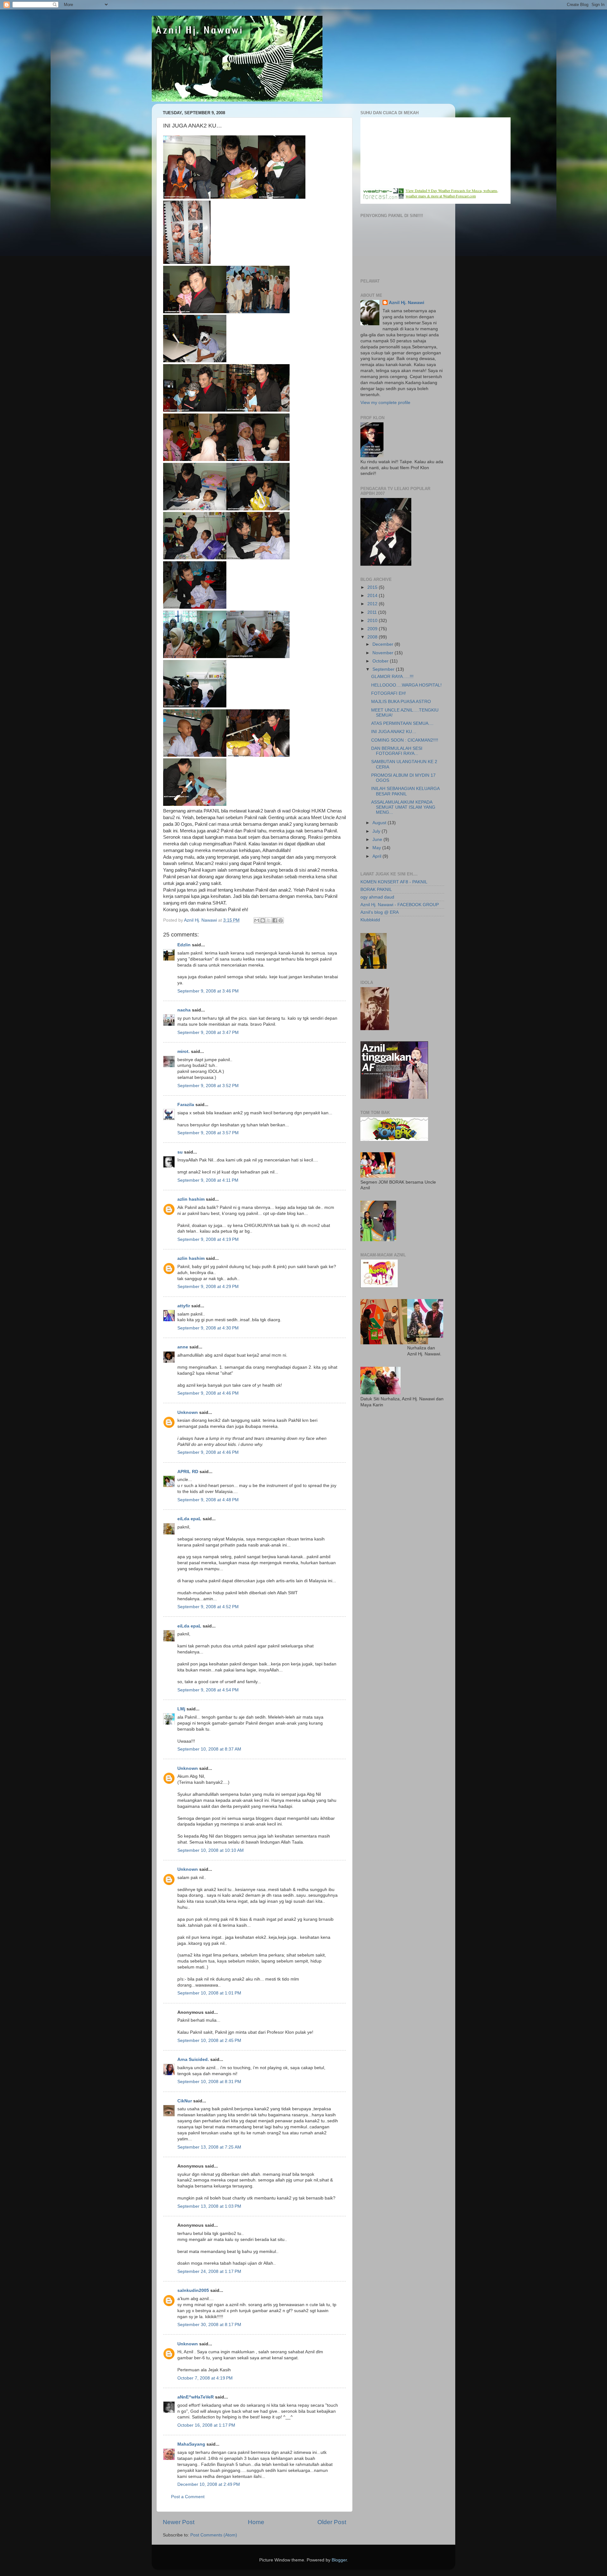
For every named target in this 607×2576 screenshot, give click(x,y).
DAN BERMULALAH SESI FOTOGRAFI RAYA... (397, 751)
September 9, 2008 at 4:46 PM (208, 1393)
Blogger (339, 2560)
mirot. (184, 1052)
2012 (373, 604)
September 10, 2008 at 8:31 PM (209, 2082)
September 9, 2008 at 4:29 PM (208, 1287)
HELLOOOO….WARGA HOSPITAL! (406, 685)
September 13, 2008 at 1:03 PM (209, 2206)
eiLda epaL (189, 1519)
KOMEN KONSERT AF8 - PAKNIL (394, 882)
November (383, 653)
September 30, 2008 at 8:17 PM (209, 2325)
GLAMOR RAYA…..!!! (392, 677)
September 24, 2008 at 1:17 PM (209, 2271)
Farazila (186, 1105)
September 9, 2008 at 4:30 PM (208, 1328)
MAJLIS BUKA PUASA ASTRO (401, 702)
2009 (373, 629)
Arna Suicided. (193, 2060)
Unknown (188, 1412)
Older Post (332, 2522)
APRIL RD (188, 1472)
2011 (373, 612)
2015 (373, 587)
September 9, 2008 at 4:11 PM (208, 1180)
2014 (373, 596)
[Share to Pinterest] (281, 920)
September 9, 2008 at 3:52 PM (208, 1086)
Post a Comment (188, 2497)
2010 (373, 621)
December (383, 644)
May (377, 848)
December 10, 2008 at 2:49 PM (209, 2484)
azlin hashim (191, 1199)
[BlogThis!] (263, 920)
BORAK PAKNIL (376, 890)
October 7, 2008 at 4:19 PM (205, 2378)
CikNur (185, 2101)
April (377, 856)
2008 (373, 637)
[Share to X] (269, 920)
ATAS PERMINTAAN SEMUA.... (402, 723)
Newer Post (179, 2522)
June (378, 840)
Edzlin (184, 945)
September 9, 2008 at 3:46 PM (208, 991)
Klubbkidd (370, 920)
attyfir (184, 1306)
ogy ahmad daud (377, 897)
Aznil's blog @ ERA (380, 912)
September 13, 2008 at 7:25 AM (209, 2147)
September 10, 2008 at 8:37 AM (209, 1749)
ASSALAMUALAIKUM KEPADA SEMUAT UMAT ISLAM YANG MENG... (403, 807)
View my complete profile (385, 403)
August (380, 823)
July (377, 831)
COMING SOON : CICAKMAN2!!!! (405, 740)
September (384, 669)
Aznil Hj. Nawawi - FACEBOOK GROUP (400, 905)
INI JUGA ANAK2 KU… (394, 732)
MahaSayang (191, 2444)
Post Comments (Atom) (214, 2535)
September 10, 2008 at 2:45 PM (209, 2041)
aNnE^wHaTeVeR (196, 2397)
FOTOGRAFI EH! (389, 693)
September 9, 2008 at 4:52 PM (208, 1607)
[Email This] (257, 920)
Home (256, 2522)
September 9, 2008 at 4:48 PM (208, 1500)
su (180, 1152)
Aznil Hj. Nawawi (407, 303)
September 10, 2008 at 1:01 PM (209, 1993)
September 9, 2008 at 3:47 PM (208, 1033)
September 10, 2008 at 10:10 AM (211, 1850)
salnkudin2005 (193, 2290)
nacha (184, 1010)
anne (183, 1347)
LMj (181, 1709)
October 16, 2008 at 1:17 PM (206, 2425)
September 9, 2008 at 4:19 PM (208, 1239)
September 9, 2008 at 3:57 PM (208, 1133)
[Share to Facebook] (275, 920)
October (381, 661)
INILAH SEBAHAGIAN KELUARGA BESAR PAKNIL (405, 791)
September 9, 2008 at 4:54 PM (208, 1690)
